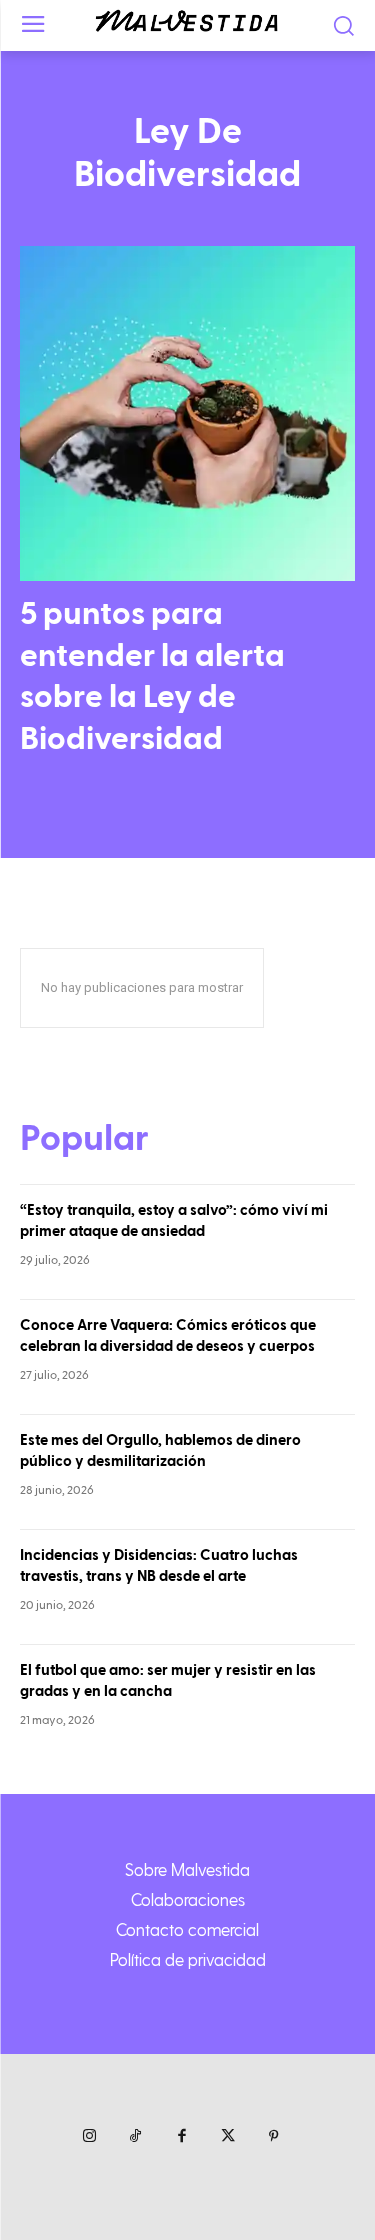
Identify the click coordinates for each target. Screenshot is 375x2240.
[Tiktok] (136, 2137)
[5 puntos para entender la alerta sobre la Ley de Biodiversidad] (187, 413)
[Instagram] (90, 2137)
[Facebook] (182, 2137)
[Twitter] (228, 2137)
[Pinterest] (274, 2137)
